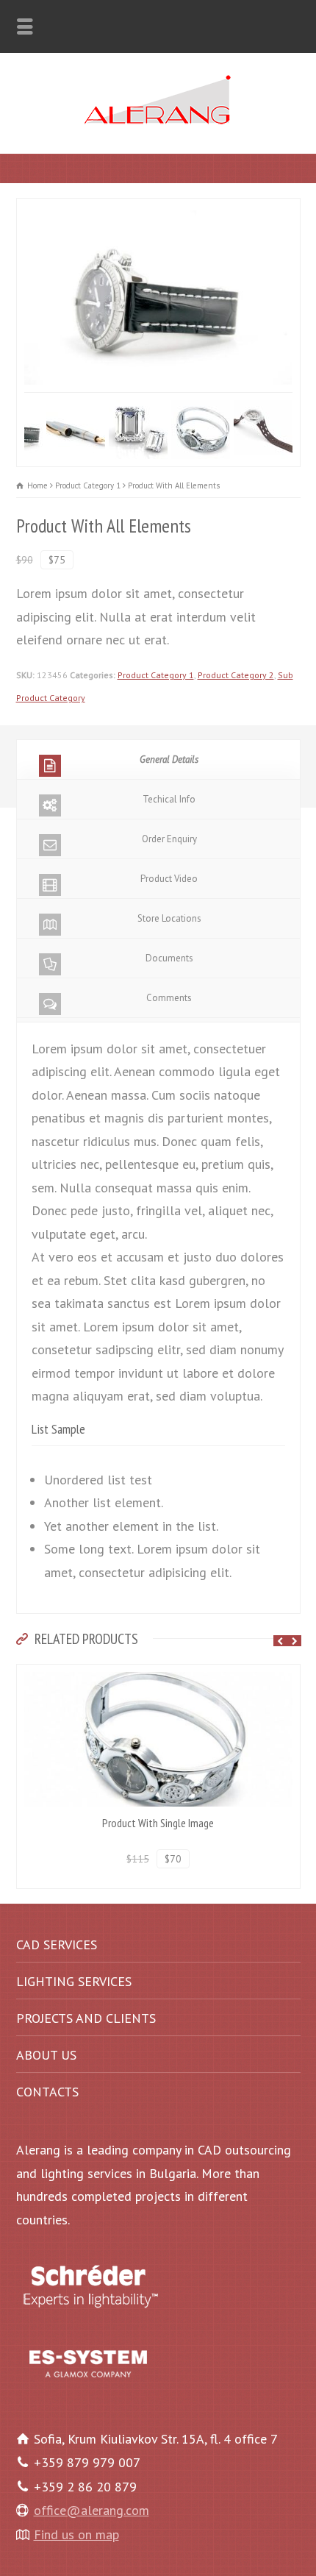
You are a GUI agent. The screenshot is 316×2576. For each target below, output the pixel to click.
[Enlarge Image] (159, 210)
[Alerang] (158, 120)
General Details (169, 759)
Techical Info (169, 799)
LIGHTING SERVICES (74, 1981)
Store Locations (169, 918)
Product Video (169, 879)
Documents (169, 958)
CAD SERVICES (57, 1945)
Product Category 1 (156, 675)
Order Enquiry (169, 839)
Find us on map (76, 2534)
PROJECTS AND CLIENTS (86, 2018)
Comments (169, 998)
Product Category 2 (236, 675)
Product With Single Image (158, 1823)
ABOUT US (46, 2055)
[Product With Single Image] (158, 1676)
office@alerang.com (91, 2510)
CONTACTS (47, 2092)
